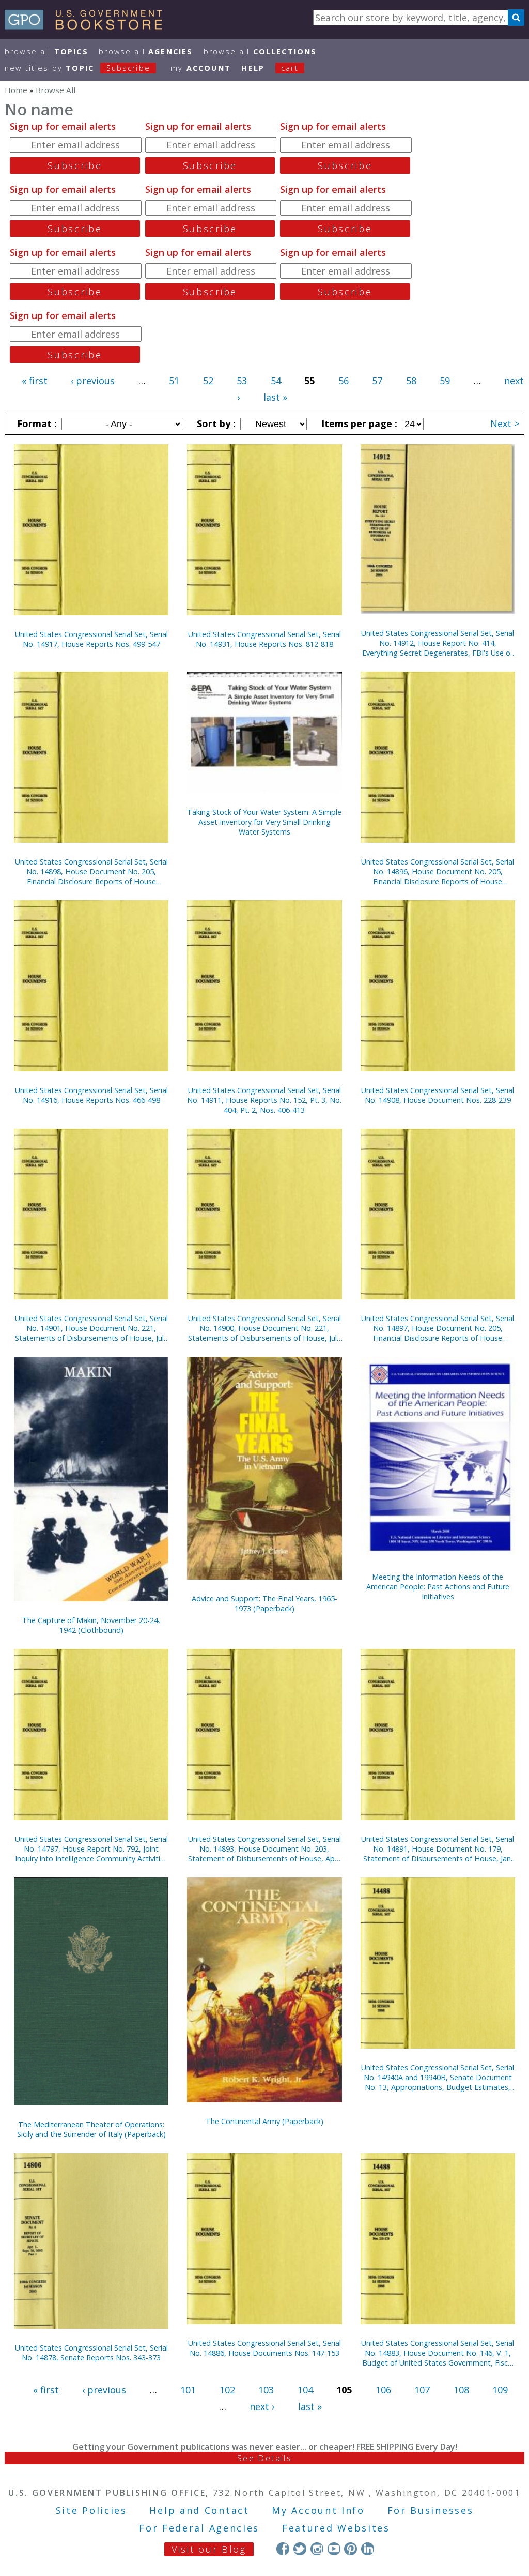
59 (445, 381)
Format (36, 423)
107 (422, 2390)
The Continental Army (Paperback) (264, 2121)
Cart (290, 68)
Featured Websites (336, 2528)
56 (344, 381)
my (201, 68)
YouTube (334, 2549)
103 (266, 2390)
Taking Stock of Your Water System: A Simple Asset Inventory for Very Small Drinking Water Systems (264, 822)
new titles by (77, 68)
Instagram (317, 2549)
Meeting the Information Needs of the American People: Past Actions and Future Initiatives (438, 1587)
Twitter (300, 2549)
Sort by (215, 423)
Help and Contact (199, 2510)
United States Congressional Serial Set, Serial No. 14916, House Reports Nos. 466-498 (91, 1095)
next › (262, 2406)
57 (377, 381)
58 (411, 381)
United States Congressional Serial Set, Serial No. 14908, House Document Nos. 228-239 (438, 1095)
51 (174, 381)
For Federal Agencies (199, 2528)
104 (305, 2390)
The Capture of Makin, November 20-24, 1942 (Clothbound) (91, 1625)
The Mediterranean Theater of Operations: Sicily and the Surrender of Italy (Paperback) (91, 2129)
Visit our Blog (209, 2549)
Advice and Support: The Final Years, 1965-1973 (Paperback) (264, 1603)
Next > (505, 423)
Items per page (358, 423)
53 (242, 381)
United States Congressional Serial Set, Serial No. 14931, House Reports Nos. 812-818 (264, 639)
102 (227, 2390)
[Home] (88, 26)
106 (383, 2390)
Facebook (283, 2549)
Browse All (46, 51)
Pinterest (351, 2549)
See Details (264, 2458)
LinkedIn (368, 2549)
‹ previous (93, 381)
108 (461, 2390)
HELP (253, 68)
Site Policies (91, 2510)
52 (208, 381)
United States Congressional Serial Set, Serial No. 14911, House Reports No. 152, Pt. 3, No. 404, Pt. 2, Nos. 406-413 (264, 1100)
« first (35, 381)
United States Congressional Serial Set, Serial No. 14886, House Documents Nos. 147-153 (264, 2348)
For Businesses (431, 2510)
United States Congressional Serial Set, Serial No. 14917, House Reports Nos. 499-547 (91, 639)
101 (188, 2390)
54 (276, 381)
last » (275, 397)
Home (16, 90)
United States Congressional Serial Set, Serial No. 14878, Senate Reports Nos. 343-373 (91, 2353)
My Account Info (318, 2510)
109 (500, 2390)
